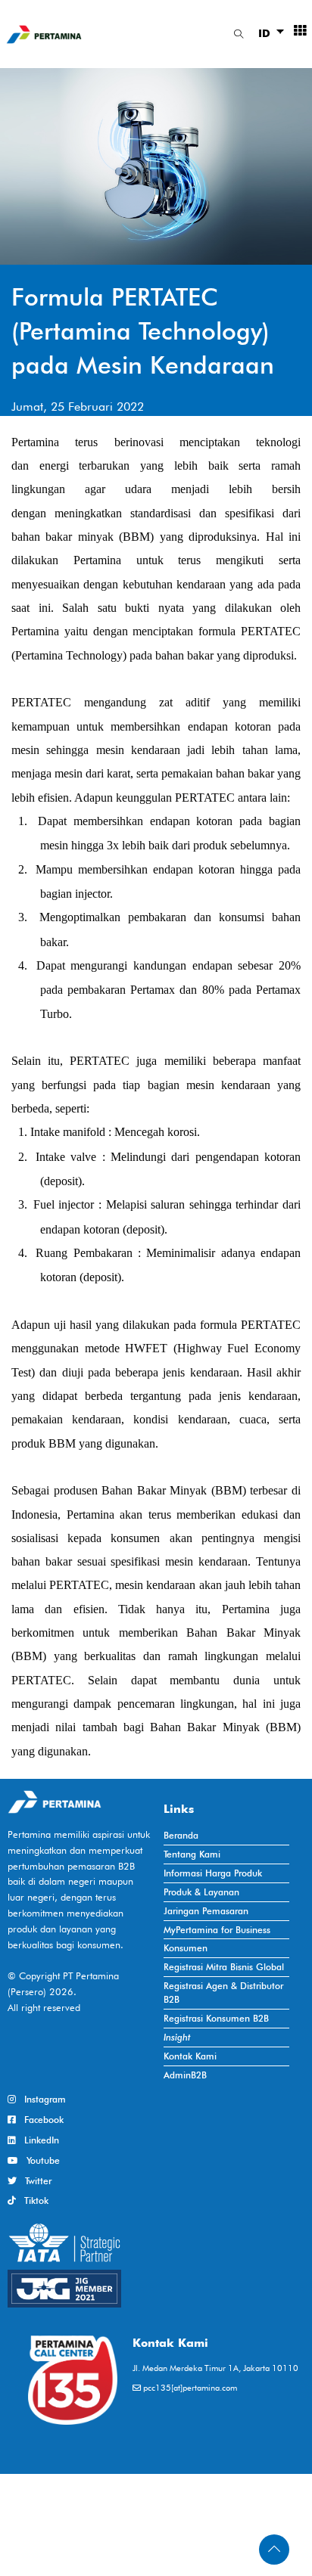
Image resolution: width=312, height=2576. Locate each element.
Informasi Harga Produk (213, 1873)
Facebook (40, 2120)
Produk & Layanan (201, 1892)
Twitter (34, 2181)
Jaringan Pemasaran (206, 1911)
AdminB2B (185, 2075)
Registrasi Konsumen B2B (216, 2018)
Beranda (181, 1835)
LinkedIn (37, 2140)
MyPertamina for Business (217, 1930)
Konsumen (186, 1948)
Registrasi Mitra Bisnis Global (224, 1967)
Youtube (39, 2160)
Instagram (41, 2099)
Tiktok (32, 2200)
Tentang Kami (192, 1854)
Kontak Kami (190, 2056)
